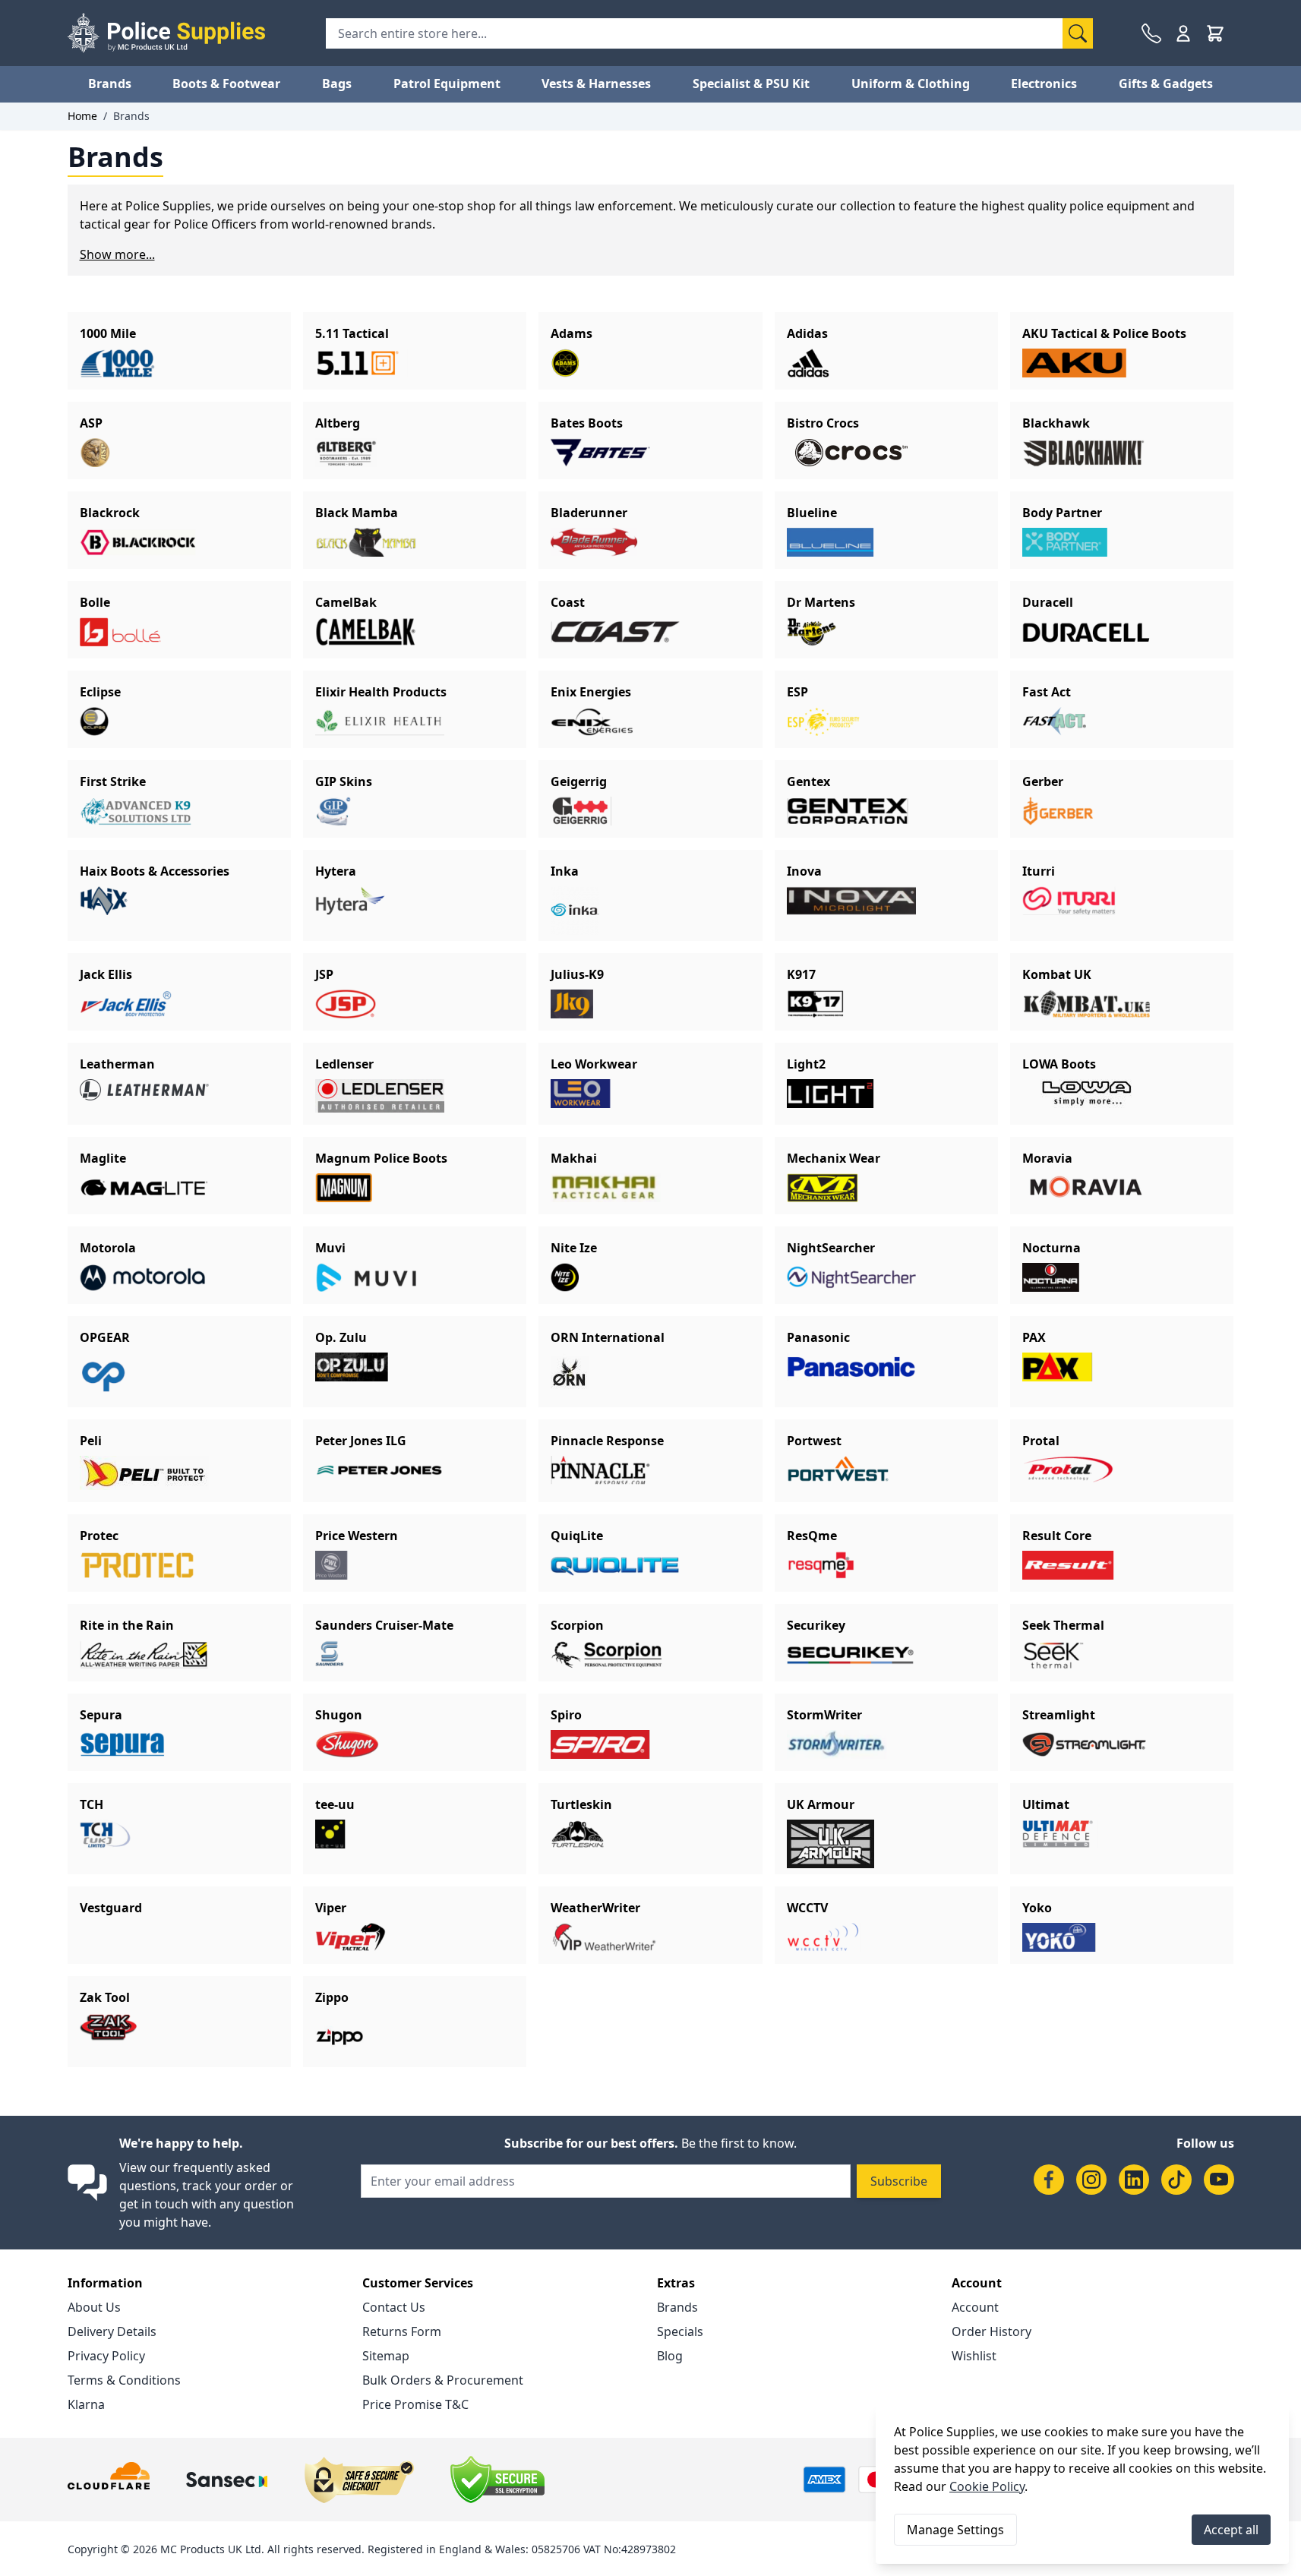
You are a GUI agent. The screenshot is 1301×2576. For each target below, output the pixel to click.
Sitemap (386, 2356)
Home (82, 116)
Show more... (117, 254)
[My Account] (1183, 33)
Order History (992, 2331)
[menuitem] (110, 84)
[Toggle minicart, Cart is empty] (1215, 33)
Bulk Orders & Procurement (443, 2380)
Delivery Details (112, 2331)
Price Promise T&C (415, 2404)
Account (975, 2307)
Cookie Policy (987, 2486)
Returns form (402, 2331)
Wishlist (974, 2356)
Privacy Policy (106, 2356)
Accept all (1231, 2530)
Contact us (394, 2307)
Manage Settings (955, 2530)
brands (677, 2307)
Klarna (86, 2404)
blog (670, 2356)
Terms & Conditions (124, 2380)
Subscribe (899, 2181)
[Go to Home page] (166, 33)
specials (680, 2331)
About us (94, 2307)
